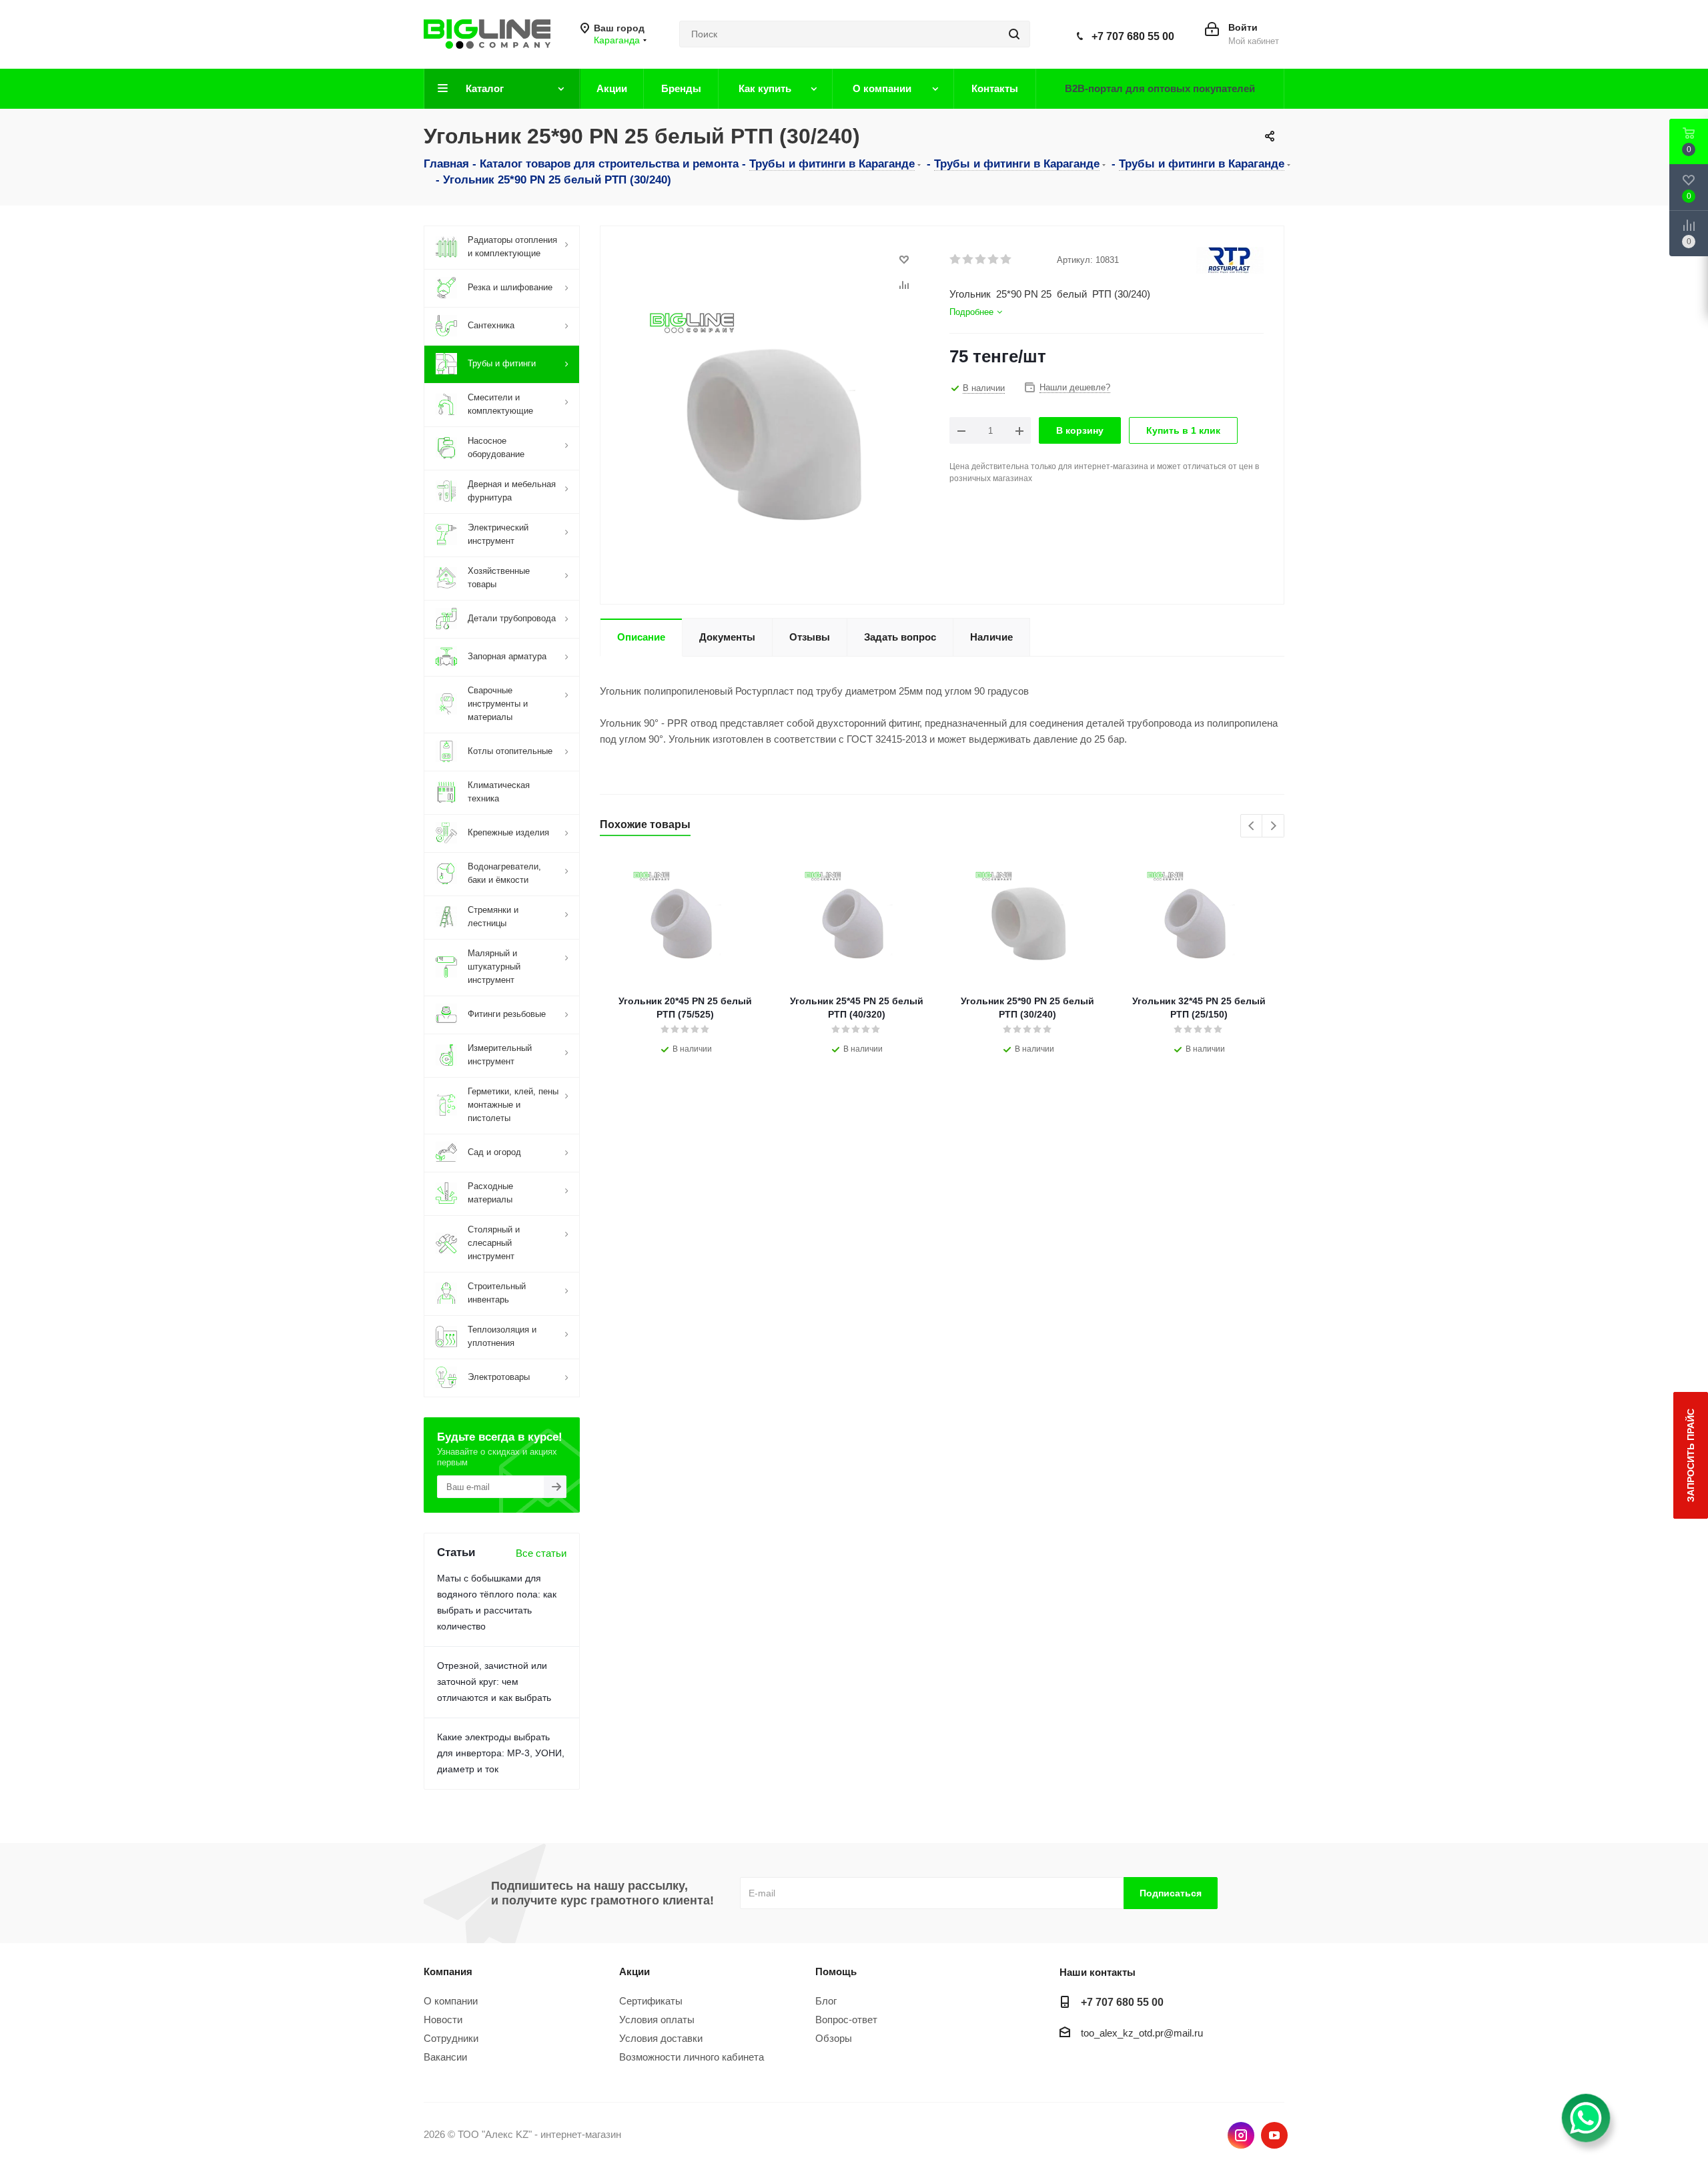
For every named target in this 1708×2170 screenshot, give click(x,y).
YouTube (1274, 2135)
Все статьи (541, 1553)
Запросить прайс (1691, 1455)
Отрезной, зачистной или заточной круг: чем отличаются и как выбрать (494, 1682)
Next (1273, 826)
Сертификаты (651, 2001)
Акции (634, 1971)
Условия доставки (661, 2038)
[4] (994, 260)
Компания (448, 1971)
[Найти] (1014, 34)
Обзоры (834, 2038)
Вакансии (445, 2057)
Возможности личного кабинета (692, 2057)
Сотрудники (451, 2038)
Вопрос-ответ (846, 2020)
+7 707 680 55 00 (1133, 36)
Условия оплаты (657, 2020)
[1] (956, 260)
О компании (451, 2001)
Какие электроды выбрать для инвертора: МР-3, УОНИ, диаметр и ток (501, 1753)
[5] (1006, 260)
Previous (1252, 826)
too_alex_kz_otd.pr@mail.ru (1142, 2033)
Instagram (1241, 2135)
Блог (826, 2001)
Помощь (836, 1971)
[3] (981, 260)
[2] (968, 260)
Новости (443, 2020)
